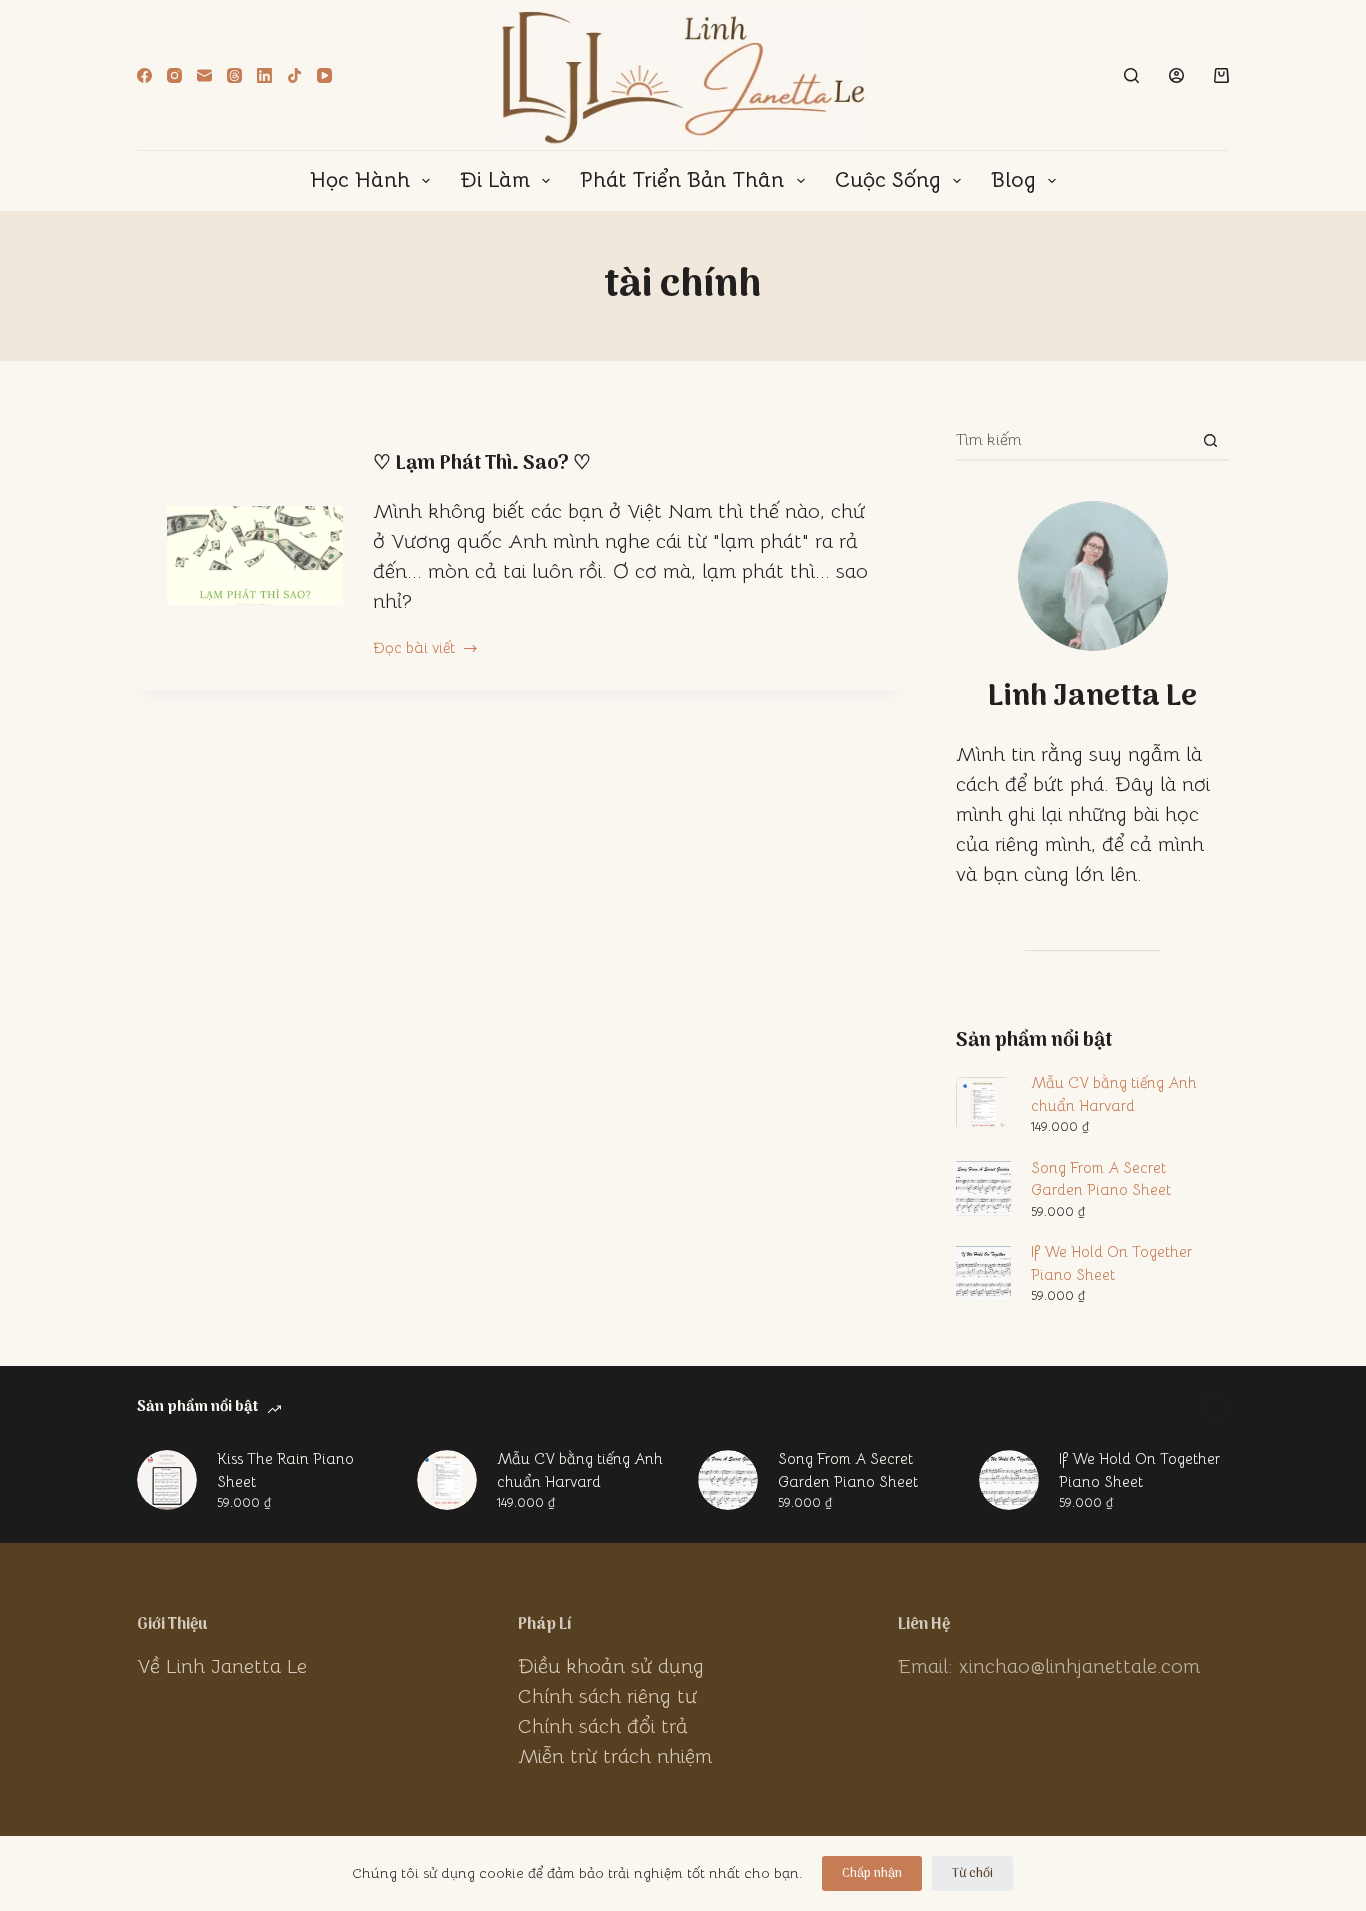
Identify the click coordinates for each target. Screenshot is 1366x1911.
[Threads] (234, 75)
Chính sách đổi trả (603, 1726)
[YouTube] (324, 75)
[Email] (204, 75)
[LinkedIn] (264, 75)
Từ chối (972, 1873)
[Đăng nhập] (1176, 75)
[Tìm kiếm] (1131, 75)
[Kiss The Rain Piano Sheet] (167, 1480)
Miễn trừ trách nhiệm (615, 1756)
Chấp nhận (872, 1873)
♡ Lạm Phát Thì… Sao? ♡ (482, 464)
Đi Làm (495, 180)
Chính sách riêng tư (607, 1696)
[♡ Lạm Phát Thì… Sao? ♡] (255, 555)
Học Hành (360, 180)
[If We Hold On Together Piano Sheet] (1009, 1480)
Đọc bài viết (414, 649)
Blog (1013, 180)
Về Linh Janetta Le (222, 1666)
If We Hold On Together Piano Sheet (1111, 1263)
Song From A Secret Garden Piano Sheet (1101, 1179)
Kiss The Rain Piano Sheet (285, 1470)
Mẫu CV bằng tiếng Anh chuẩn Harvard (1114, 1094)
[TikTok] (294, 75)
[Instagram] (174, 75)
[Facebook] (144, 75)
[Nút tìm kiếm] (1210, 440)
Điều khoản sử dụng (611, 1666)
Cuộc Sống (888, 180)
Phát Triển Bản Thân (682, 180)
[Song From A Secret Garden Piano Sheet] (728, 1480)
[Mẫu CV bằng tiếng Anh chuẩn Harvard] (447, 1480)
